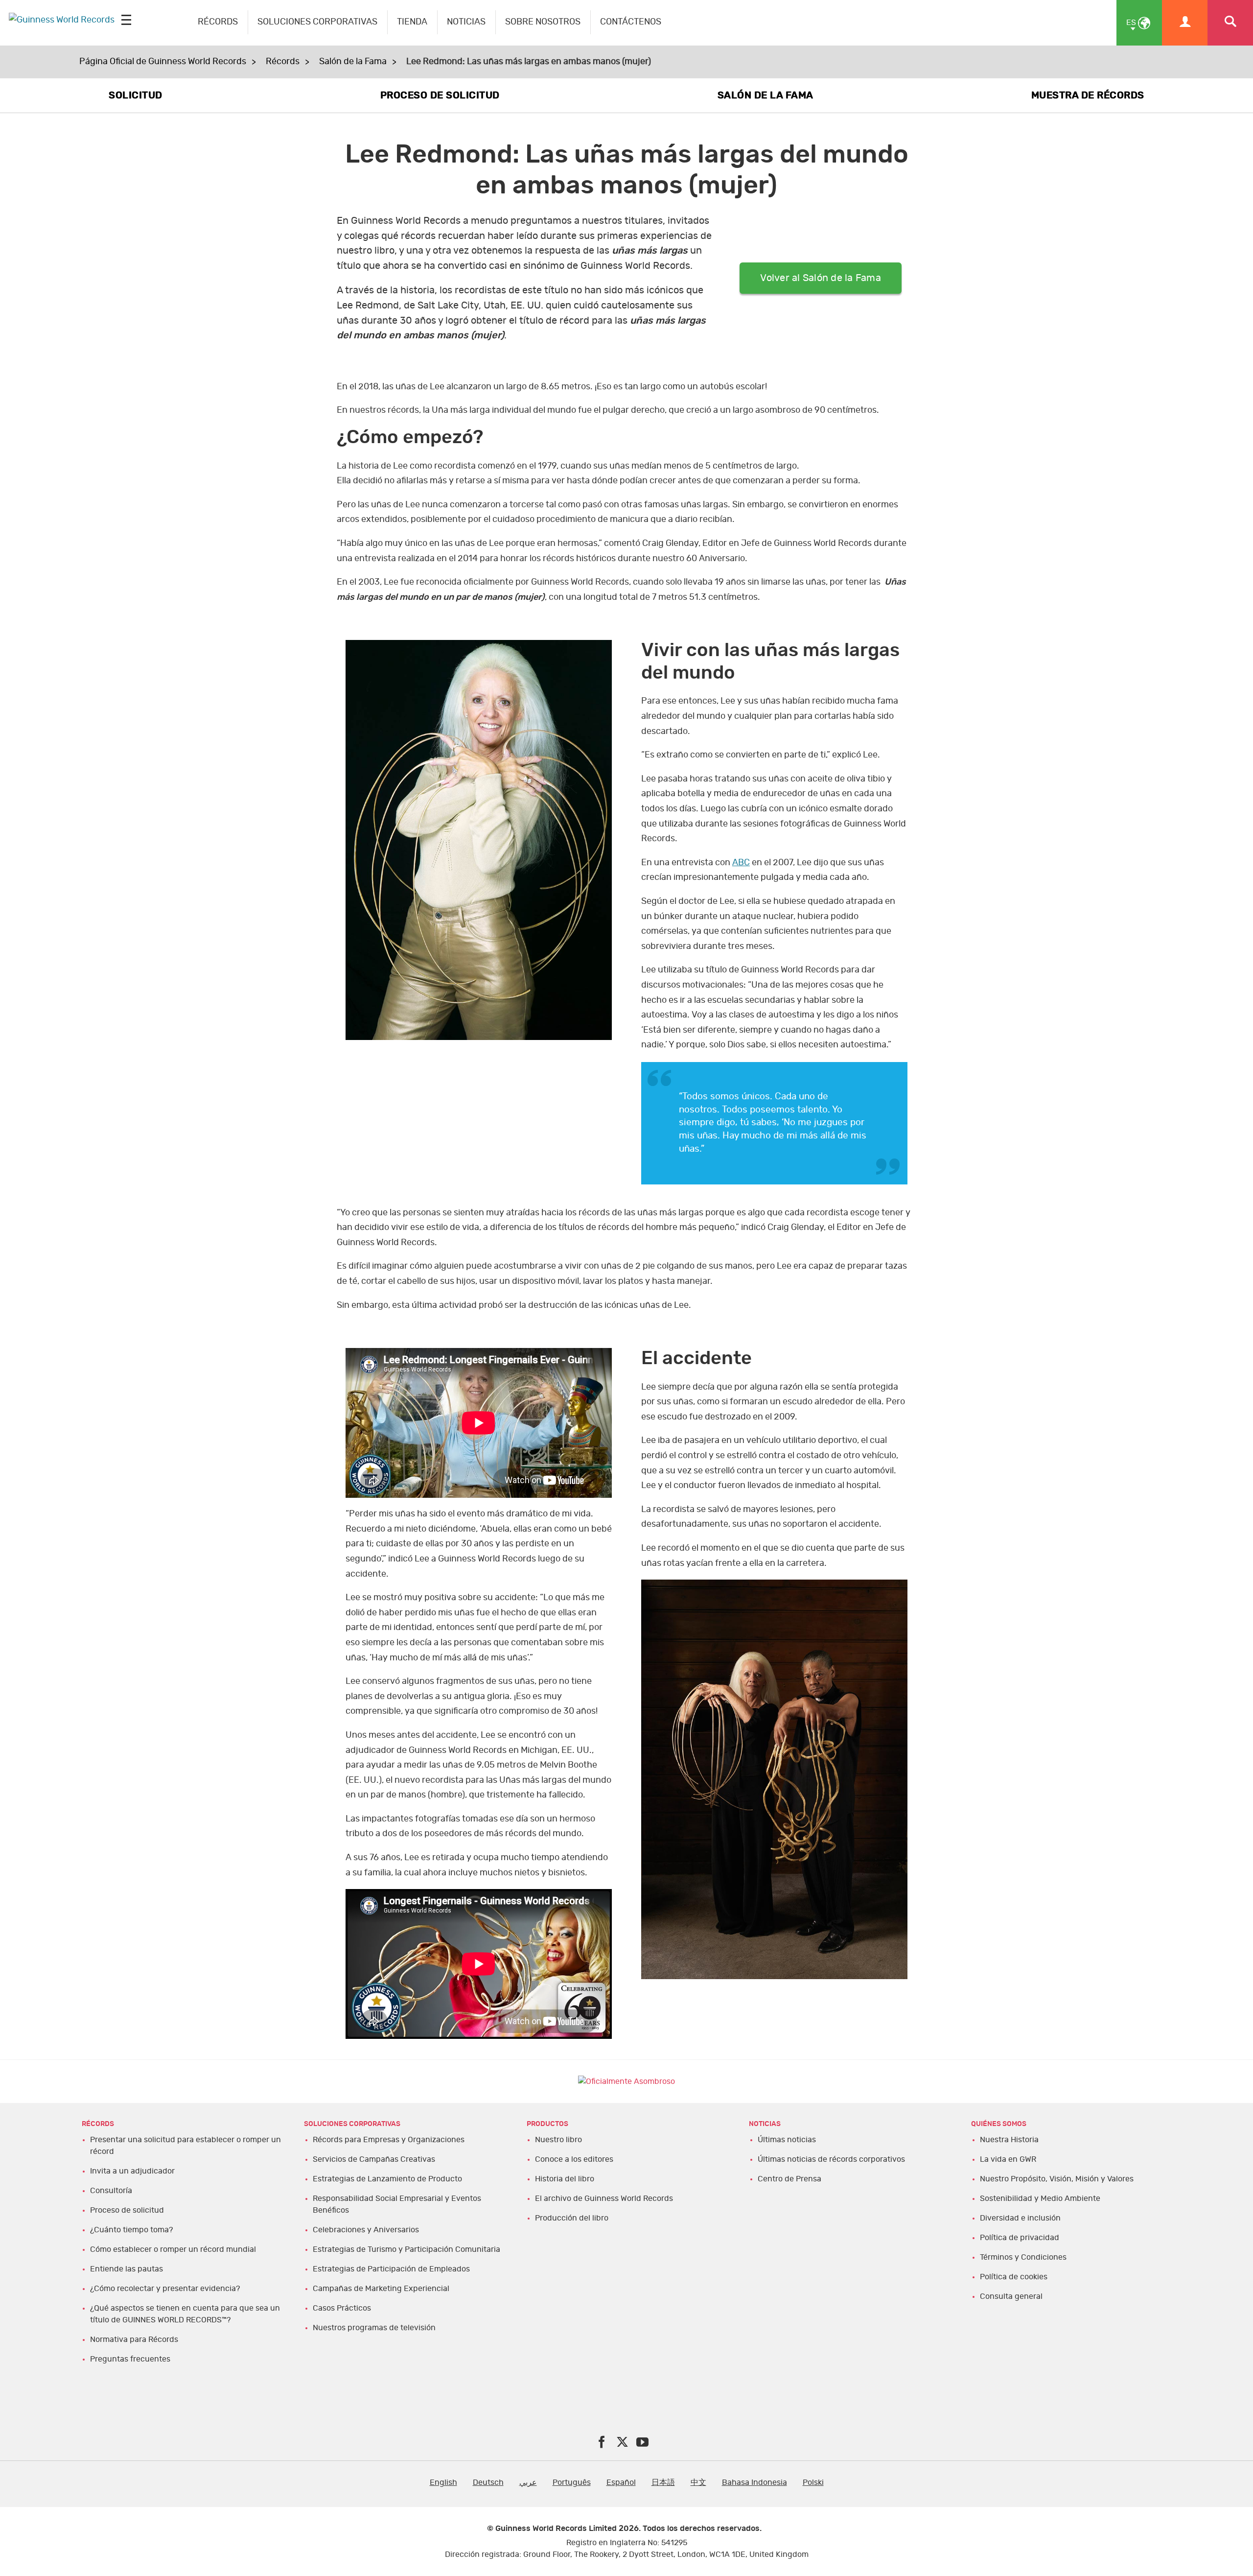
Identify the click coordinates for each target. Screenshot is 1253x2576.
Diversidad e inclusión (1020, 2218)
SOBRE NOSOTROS (543, 22)
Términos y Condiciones (1023, 2257)
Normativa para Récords (134, 2340)
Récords (283, 62)
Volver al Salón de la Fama (821, 278)
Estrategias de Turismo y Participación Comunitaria (406, 2249)
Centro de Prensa (789, 2179)
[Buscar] (1230, 23)
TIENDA (412, 22)
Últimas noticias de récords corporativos (831, 2159)
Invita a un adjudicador (132, 2171)
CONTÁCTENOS (631, 22)
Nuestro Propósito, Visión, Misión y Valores (1057, 2179)
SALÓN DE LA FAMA (766, 95)
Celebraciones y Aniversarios (366, 2230)
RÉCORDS (218, 22)
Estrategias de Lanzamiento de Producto (387, 2179)
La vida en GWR (1008, 2159)
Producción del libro (572, 2218)
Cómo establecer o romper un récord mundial (173, 2249)
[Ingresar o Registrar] (1185, 23)
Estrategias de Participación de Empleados (391, 2269)
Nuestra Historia (1009, 2140)
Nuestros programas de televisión (374, 2328)
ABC (741, 863)
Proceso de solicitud (127, 2210)
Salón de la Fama (353, 62)
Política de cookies (1014, 2277)
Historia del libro (565, 2179)
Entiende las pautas (127, 2269)
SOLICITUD (136, 95)
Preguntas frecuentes (130, 2359)
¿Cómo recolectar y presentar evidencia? (165, 2289)
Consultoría (111, 2191)
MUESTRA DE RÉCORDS (1088, 95)
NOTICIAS (466, 22)
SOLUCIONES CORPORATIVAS (317, 22)
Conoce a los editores (574, 2159)
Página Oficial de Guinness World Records (163, 62)
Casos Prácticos (342, 2308)
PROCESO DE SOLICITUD (440, 95)
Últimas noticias (787, 2140)
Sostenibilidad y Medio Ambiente (1040, 2198)
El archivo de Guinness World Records (604, 2198)
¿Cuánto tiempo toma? (131, 2230)
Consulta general (1011, 2296)
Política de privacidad (1020, 2238)
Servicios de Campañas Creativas (374, 2159)
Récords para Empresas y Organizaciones (389, 2140)
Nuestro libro (558, 2140)
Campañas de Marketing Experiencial (381, 2289)
